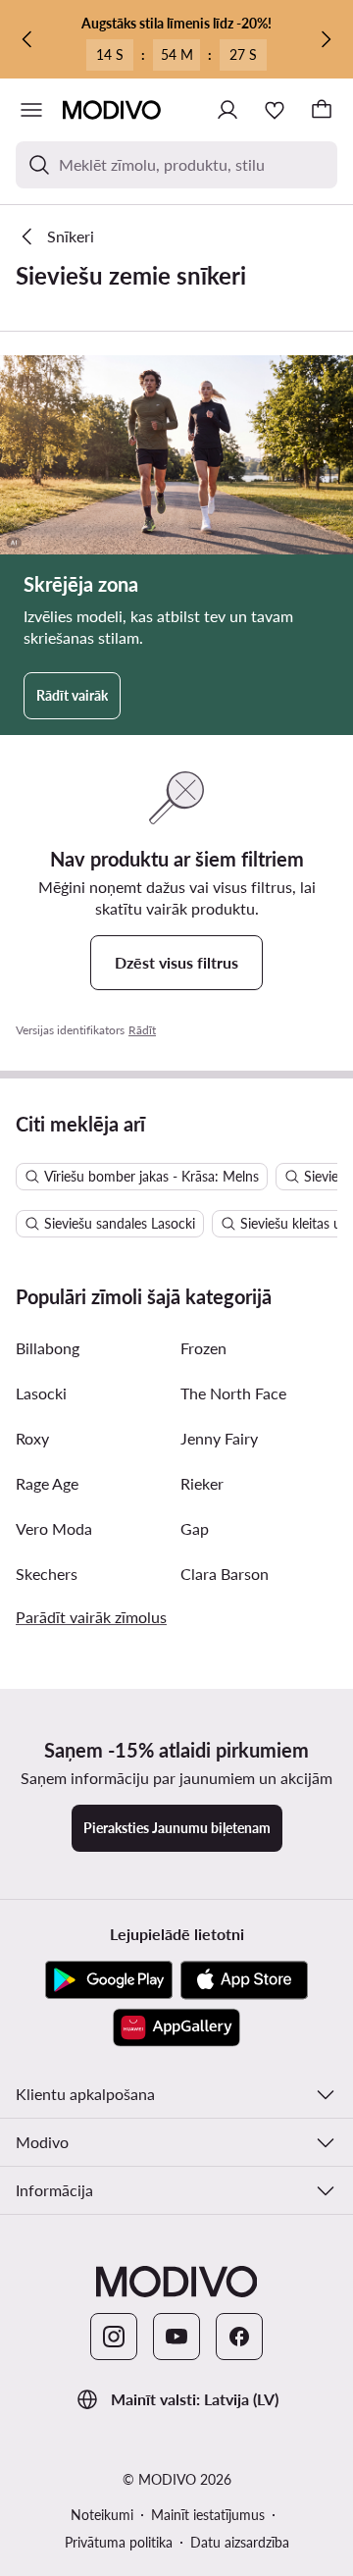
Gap (195, 1528)
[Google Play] (109, 1980)
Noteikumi (102, 2515)
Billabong (48, 1348)
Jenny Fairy (219, 1438)
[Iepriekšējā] (27, 39)
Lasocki (41, 1393)
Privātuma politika (119, 2542)
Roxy (32, 1438)
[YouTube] (176, 2337)
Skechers (47, 1574)
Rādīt (142, 1030)
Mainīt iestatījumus (208, 2515)
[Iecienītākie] (275, 110)
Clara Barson (225, 1574)
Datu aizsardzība (240, 2542)
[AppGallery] (176, 2027)
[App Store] (244, 1980)
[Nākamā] (326, 39)
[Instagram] (114, 2337)
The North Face (233, 1393)
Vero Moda (54, 1528)
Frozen (203, 1348)
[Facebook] (239, 2337)
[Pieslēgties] (227, 110)
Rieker (202, 1483)
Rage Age (47, 1483)
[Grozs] (322, 110)
